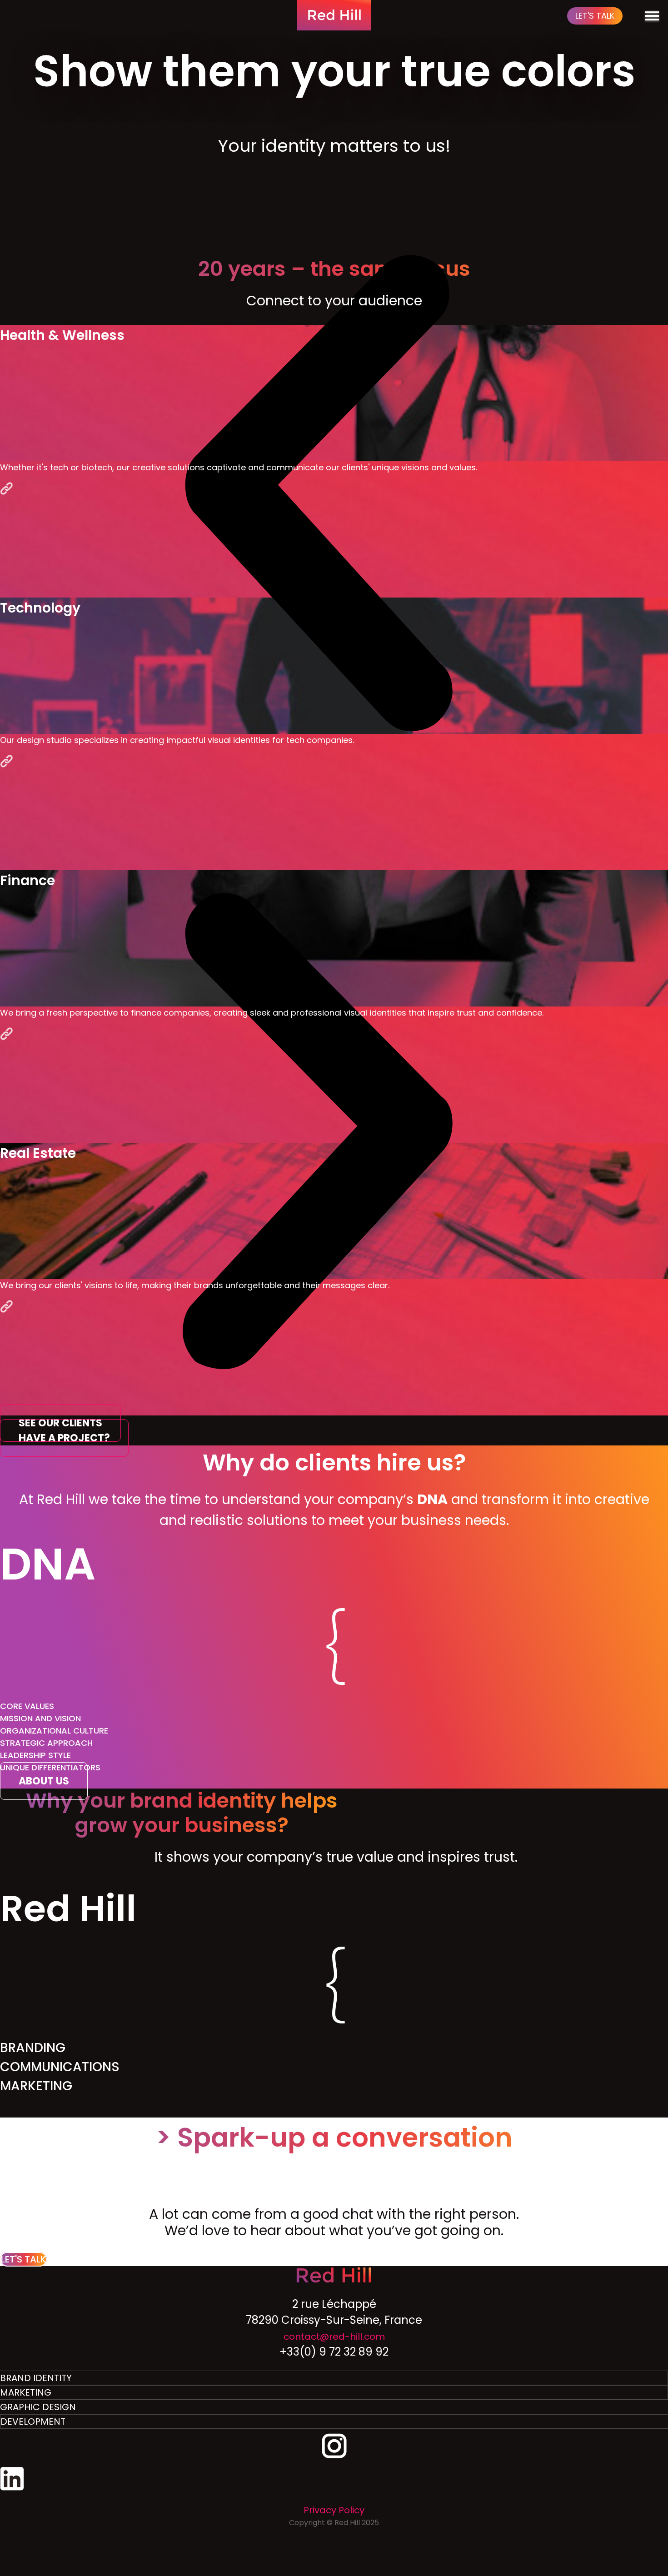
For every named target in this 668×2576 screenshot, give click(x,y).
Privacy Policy (334, 2510)
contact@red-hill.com (334, 2337)
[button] (317, 495)
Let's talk (595, 16)
